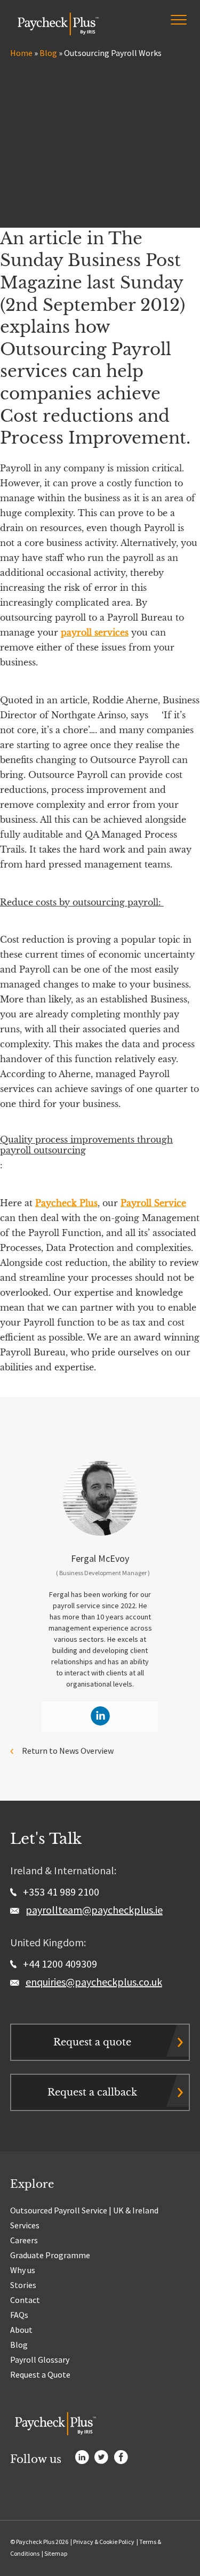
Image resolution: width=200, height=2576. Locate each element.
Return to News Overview (68, 1751)
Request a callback (92, 2092)
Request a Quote (40, 2374)
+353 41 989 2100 (60, 1892)
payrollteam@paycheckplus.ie (94, 1910)
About (21, 2330)
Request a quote (92, 2042)
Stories (23, 2285)
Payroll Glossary (40, 2360)
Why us (23, 2270)
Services (25, 2225)
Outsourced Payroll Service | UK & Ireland (84, 2210)
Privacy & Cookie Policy (104, 2542)
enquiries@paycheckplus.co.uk (94, 1982)
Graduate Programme (50, 2255)
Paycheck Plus (66, 1203)
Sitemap (56, 2553)
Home (21, 53)
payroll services (95, 632)
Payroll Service (153, 1203)
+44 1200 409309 (59, 1964)
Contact (25, 2300)
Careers (24, 2240)
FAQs (19, 2315)
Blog (48, 53)
